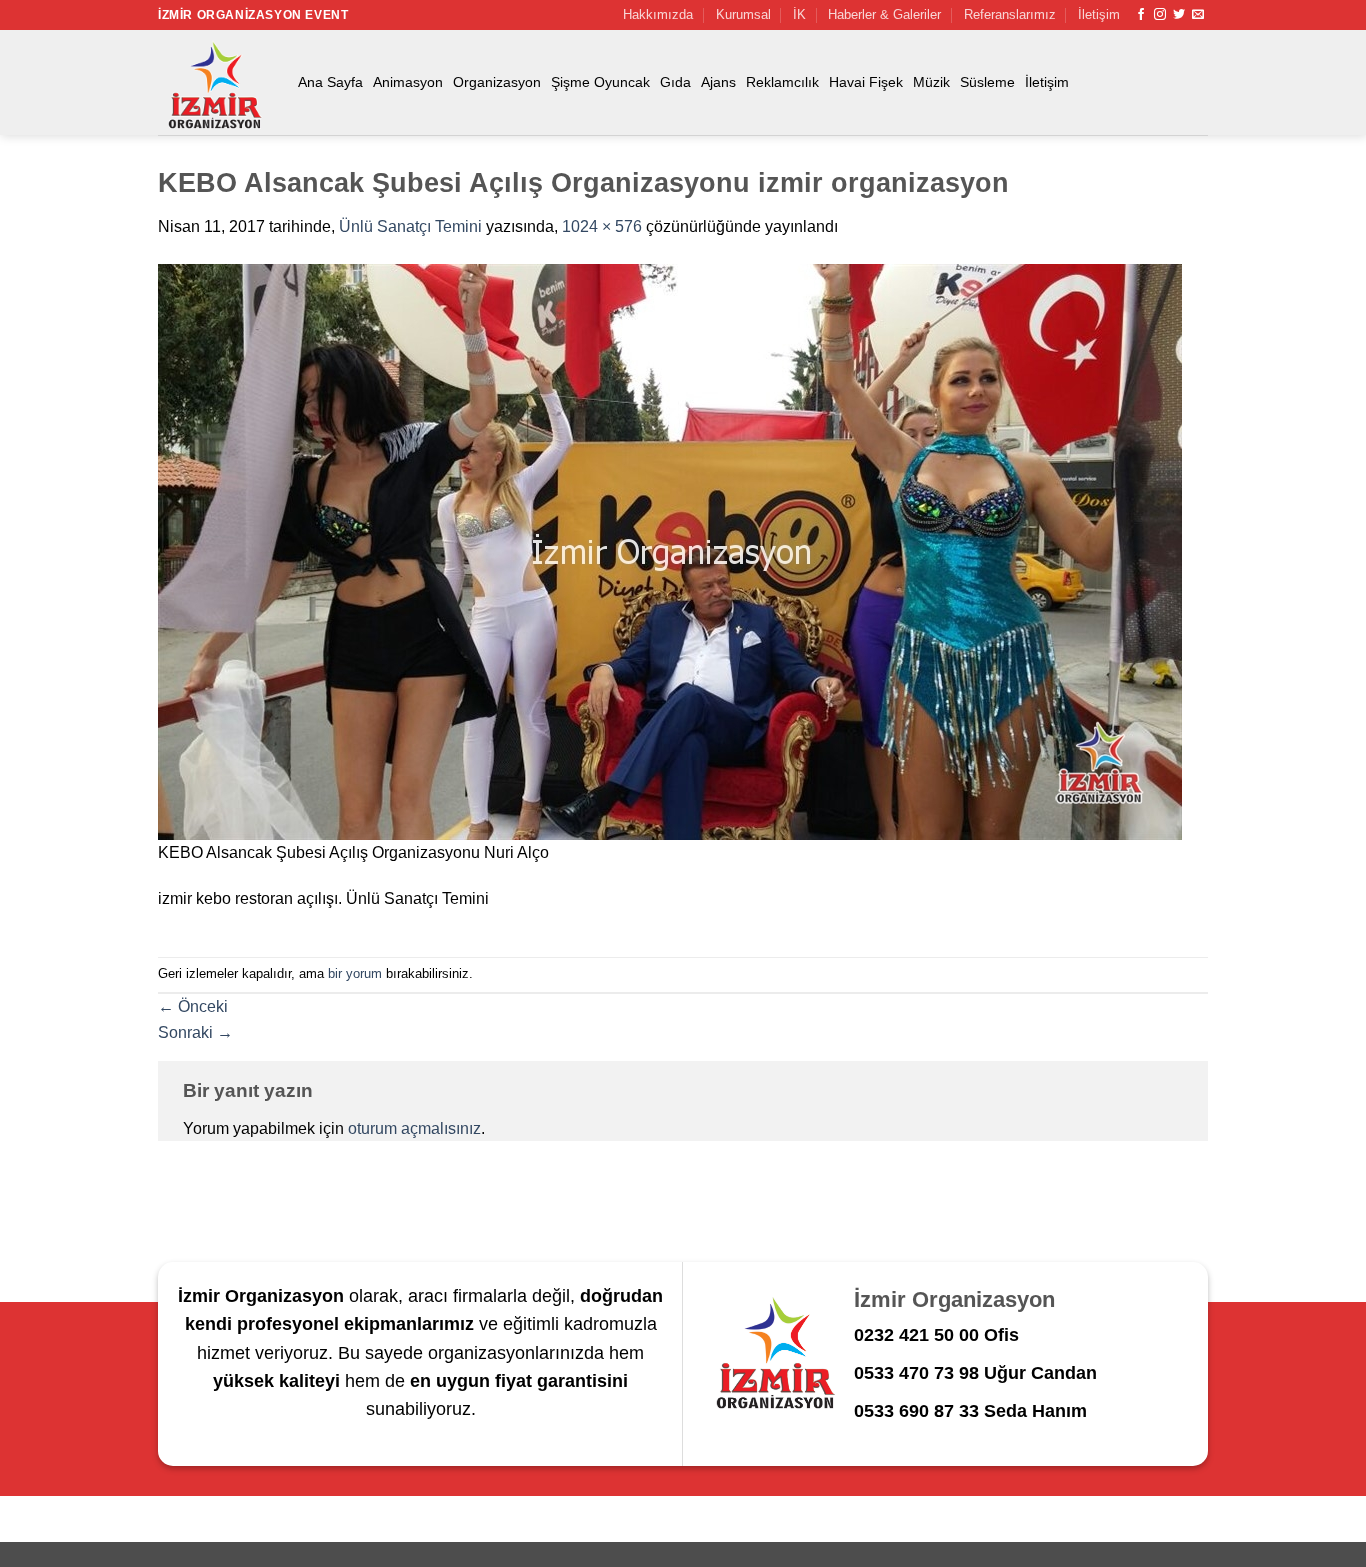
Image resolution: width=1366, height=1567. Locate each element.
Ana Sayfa (330, 82)
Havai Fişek (866, 82)
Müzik (931, 82)
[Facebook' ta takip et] (1141, 15)
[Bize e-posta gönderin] (1198, 15)
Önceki (193, 1006)
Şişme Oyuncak (600, 82)
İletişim (1099, 14)
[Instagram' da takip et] (1160, 15)
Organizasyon (497, 82)
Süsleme (987, 82)
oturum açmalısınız (414, 1128)
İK (799, 14)
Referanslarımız (1010, 14)
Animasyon (408, 82)
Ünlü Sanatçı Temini (410, 226)
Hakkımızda (658, 14)
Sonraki (195, 1032)
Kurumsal (743, 14)
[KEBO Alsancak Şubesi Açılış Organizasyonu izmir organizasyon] (670, 550)
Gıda (675, 82)
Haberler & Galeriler (884, 14)
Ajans (718, 82)
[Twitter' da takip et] (1179, 15)
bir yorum (355, 973)
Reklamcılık (782, 82)
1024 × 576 (602, 226)
